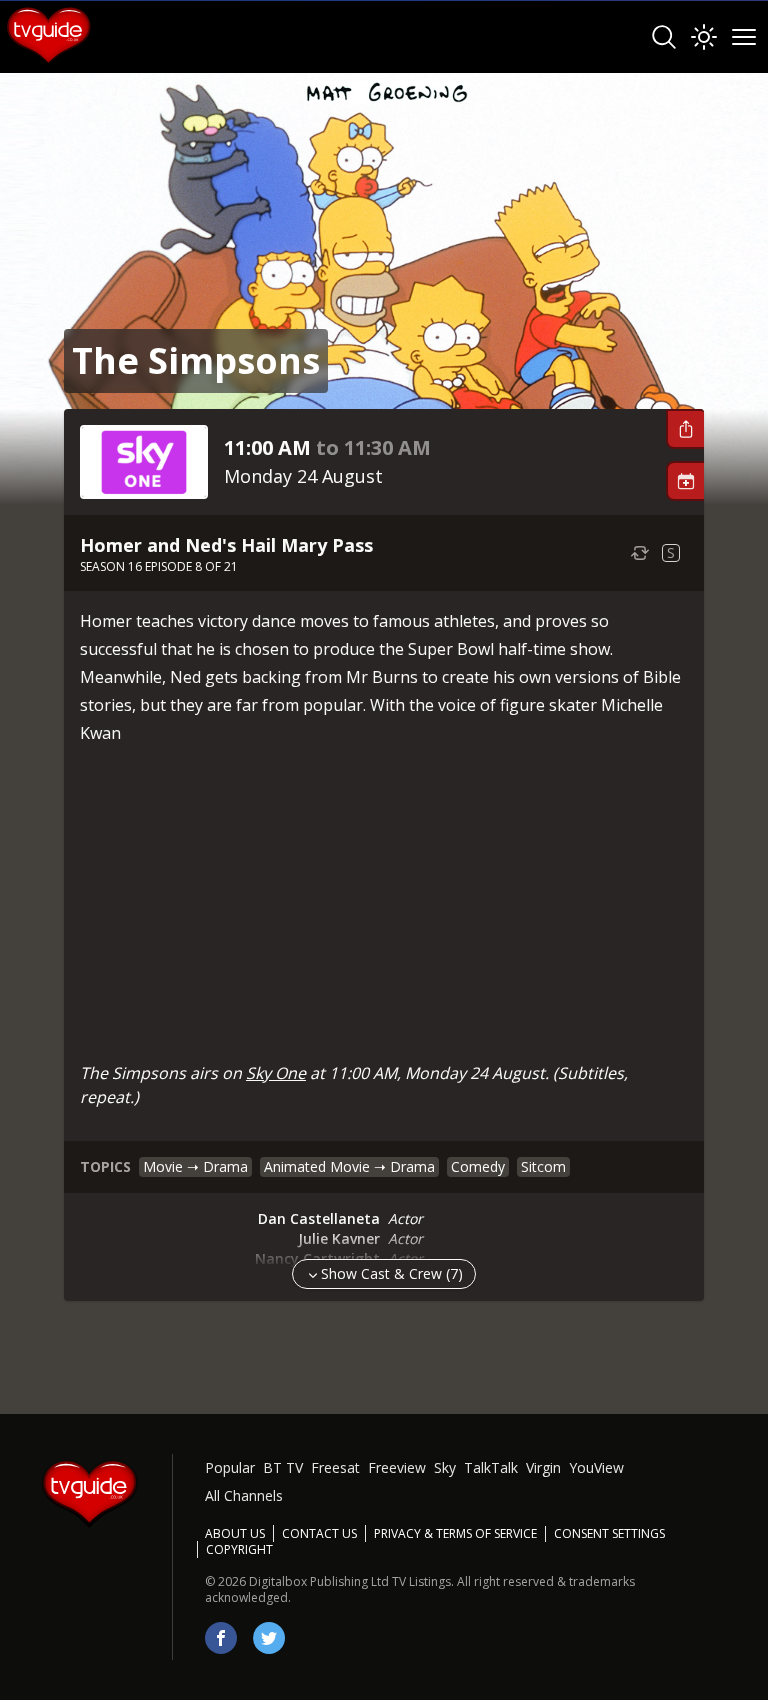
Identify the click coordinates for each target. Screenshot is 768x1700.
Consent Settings (609, 1534)
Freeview (397, 1467)
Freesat (335, 1467)
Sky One (276, 1073)
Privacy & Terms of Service (455, 1533)
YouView (596, 1467)
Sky (445, 1467)
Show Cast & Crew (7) (392, 1273)
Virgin (543, 1467)
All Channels (244, 1495)
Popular (230, 1467)
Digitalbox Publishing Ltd (319, 1581)
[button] (685, 429)
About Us (235, 1533)
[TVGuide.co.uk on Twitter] (269, 1638)
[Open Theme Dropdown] (704, 37)
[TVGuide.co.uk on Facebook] (221, 1638)
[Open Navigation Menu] (744, 37)
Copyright (239, 1549)
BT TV (283, 1467)
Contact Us (319, 1533)
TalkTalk (491, 1467)
